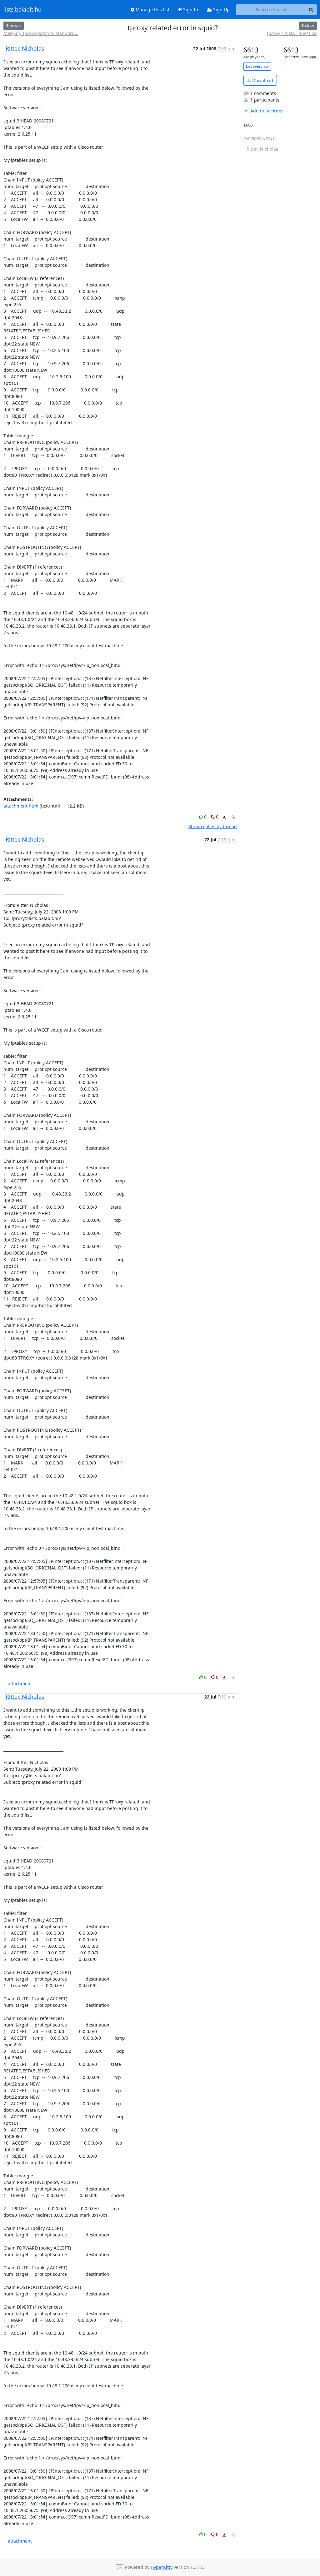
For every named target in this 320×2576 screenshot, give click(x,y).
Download (262, 80)
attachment (20, 1684)
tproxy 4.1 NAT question (292, 33)
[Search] (311, 10)
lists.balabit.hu (22, 10)
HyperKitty (162, 2567)
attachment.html (21, 806)
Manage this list (152, 10)
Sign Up (221, 10)
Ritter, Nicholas (25, 48)
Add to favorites (267, 111)
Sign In (190, 10)
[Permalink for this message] (233, 817)
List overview (257, 66)
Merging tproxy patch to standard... (41, 33)
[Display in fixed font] (224, 818)
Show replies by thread (213, 826)
